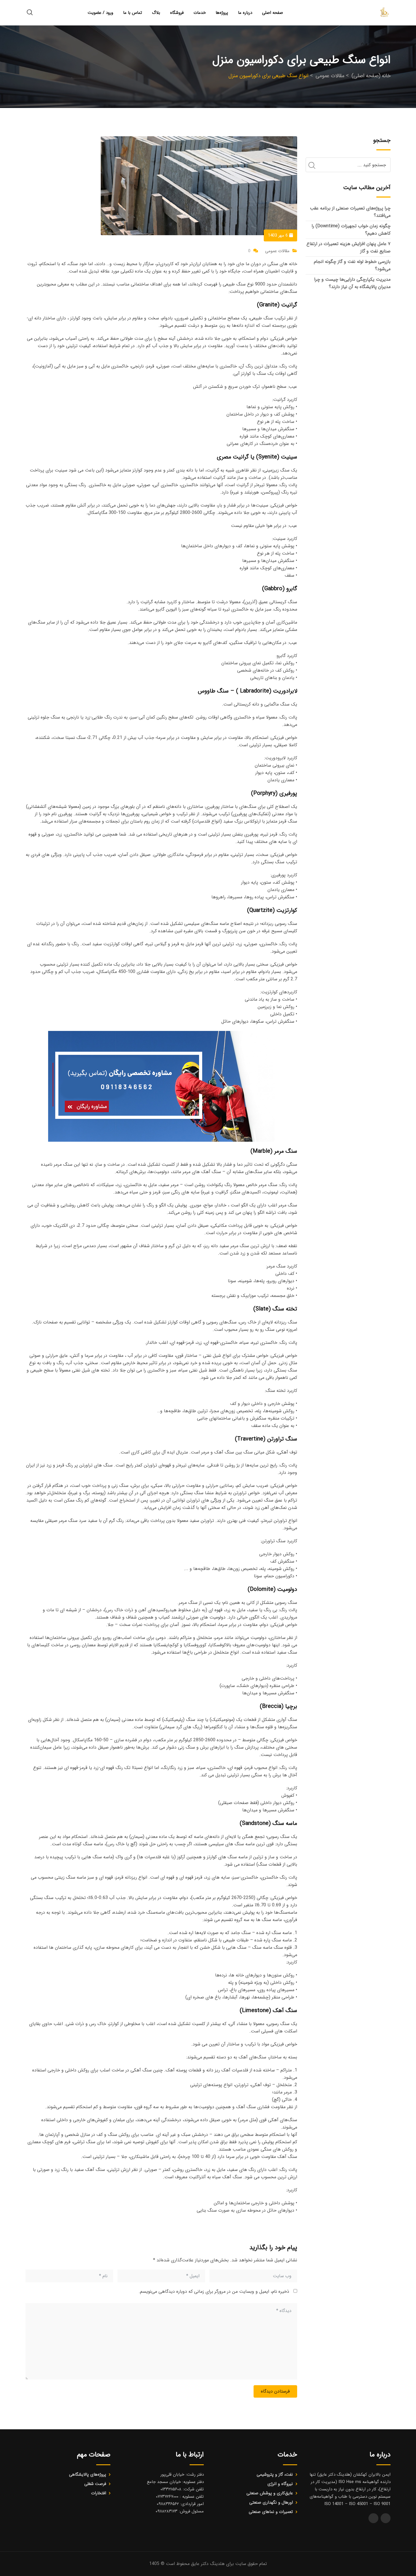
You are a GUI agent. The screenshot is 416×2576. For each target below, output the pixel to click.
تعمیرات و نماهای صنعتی (271, 2512)
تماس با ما (133, 13)
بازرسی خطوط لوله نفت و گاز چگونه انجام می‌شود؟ (352, 265)
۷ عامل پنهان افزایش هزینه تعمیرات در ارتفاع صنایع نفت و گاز (349, 247)
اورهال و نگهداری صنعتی (271, 2503)
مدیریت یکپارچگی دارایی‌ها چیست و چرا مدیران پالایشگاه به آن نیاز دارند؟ (352, 283)
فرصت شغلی (95, 2484)
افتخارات (99, 2493)
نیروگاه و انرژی (280, 2484)
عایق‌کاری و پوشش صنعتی (270, 2493)
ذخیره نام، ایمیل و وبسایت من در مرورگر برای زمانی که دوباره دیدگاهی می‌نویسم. (214, 2291)
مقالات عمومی (277, 251)
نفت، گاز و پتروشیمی (275, 2475)
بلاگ (156, 13)
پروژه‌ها (222, 13)
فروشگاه (177, 13)
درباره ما (245, 13)
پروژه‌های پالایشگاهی (88, 2475)
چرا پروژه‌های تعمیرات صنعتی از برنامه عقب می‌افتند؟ (350, 212)
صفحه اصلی (273, 13)
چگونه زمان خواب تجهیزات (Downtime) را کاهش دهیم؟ (351, 230)
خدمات (200, 13)
